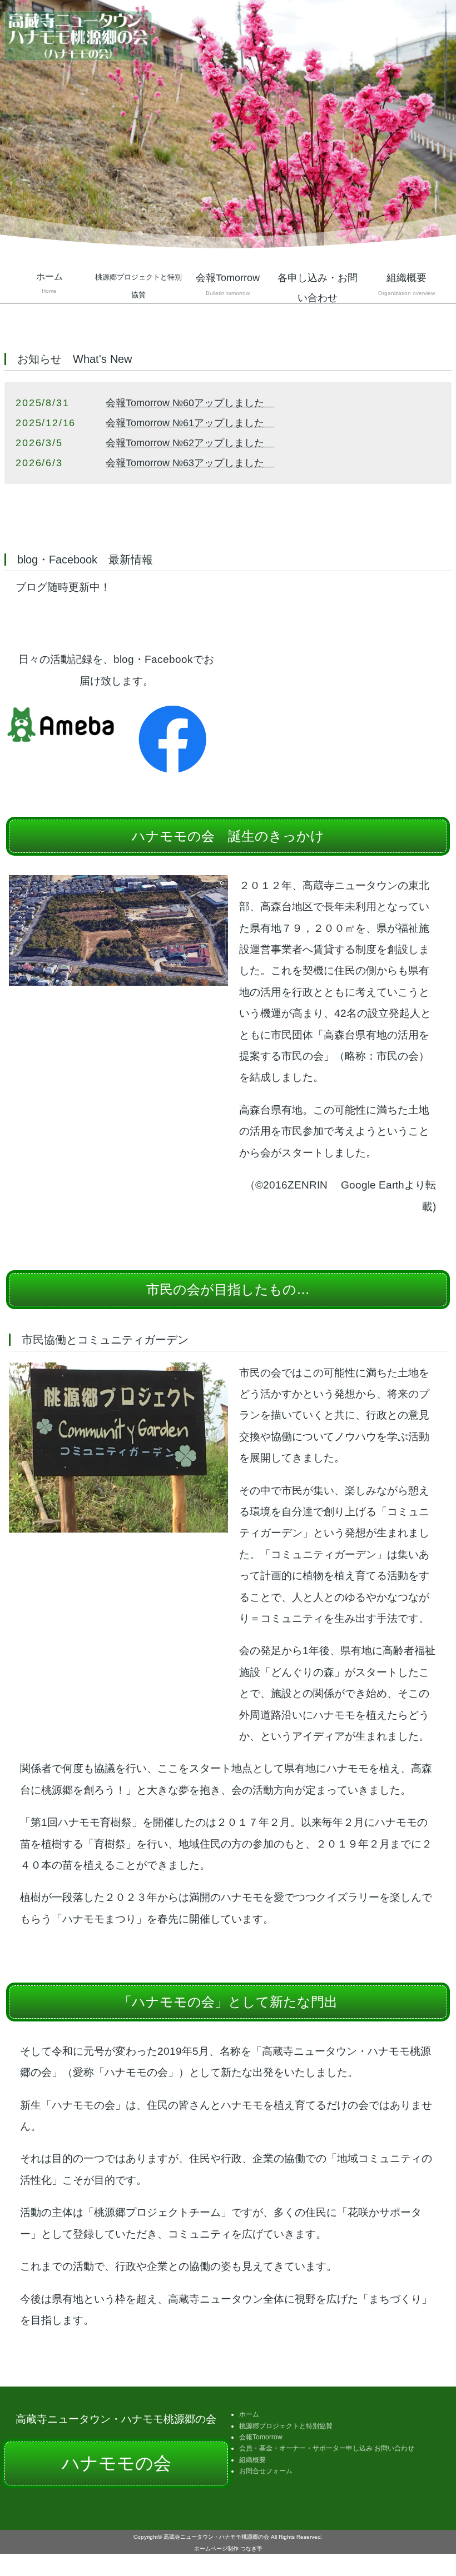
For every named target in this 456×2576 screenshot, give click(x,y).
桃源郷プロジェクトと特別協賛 (286, 2426)
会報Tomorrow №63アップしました (190, 463)
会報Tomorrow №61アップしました (190, 423)
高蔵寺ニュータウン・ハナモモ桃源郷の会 (216, 2537)
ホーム (49, 283)
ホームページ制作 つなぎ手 (228, 2548)
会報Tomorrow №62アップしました (190, 443)
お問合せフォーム (266, 2471)
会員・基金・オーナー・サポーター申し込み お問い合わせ (327, 2448)
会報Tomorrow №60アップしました (190, 403)
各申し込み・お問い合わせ (318, 288)
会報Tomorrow (261, 2437)
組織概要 (407, 284)
